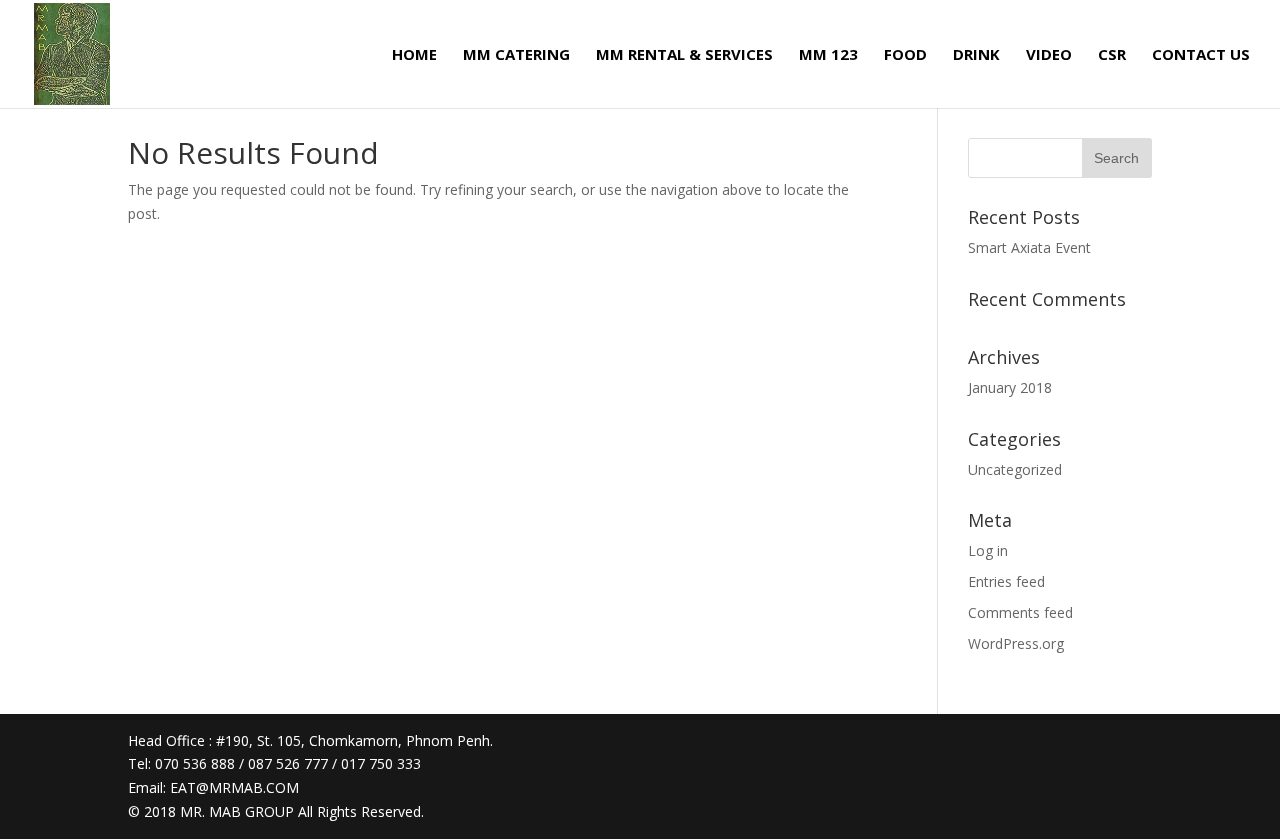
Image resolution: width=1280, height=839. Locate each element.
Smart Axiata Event (1029, 247)
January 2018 (1010, 387)
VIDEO (1049, 55)
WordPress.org (1016, 643)
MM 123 (828, 55)
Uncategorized (1015, 469)
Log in (988, 550)
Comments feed (1020, 612)
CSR (1112, 55)
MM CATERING (516, 55)
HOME (414, 55)
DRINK (976, 55)
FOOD (905, 55)
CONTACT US (1201, 55)
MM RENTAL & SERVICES (684, 55)
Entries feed (1006, 581)
